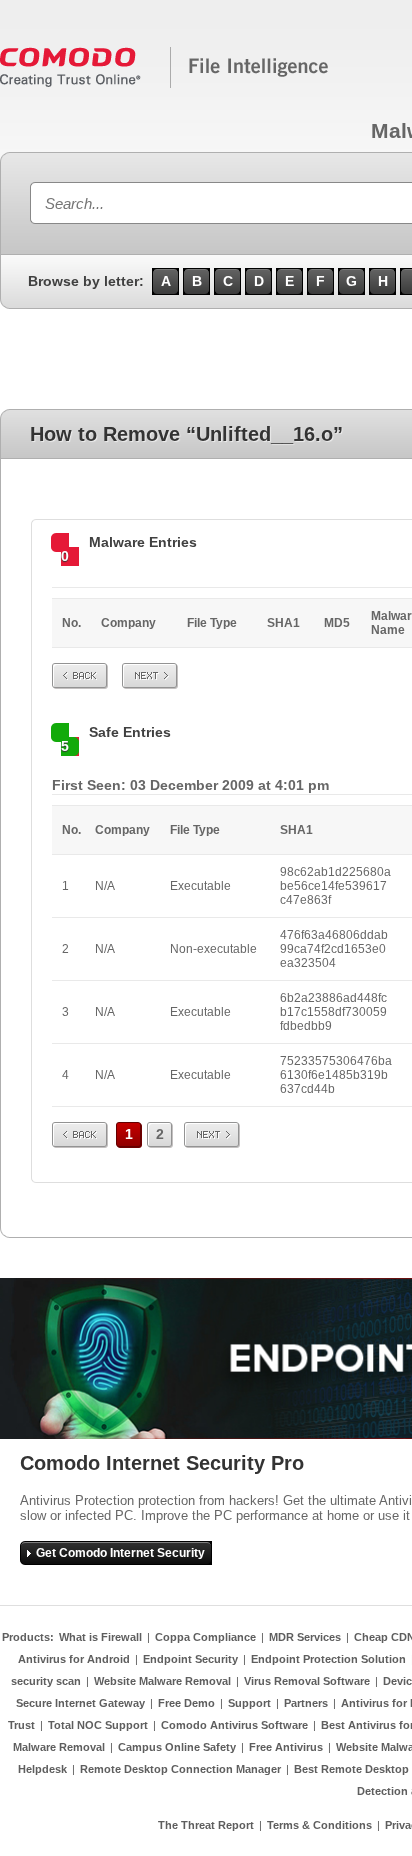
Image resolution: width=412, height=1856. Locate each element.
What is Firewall (100, 1637)
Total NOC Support (98, 1725)
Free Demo (186, 1703)
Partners (306, 1703)
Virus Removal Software (307, 1681)
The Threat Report (206, 1825)
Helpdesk (42, 1769)
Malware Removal (59, 1747)
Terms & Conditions (319, 1825)
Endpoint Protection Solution (328, 1659)
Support (249, 1703)
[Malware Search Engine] (165, 84)
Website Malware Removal (162, 1681)
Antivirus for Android (74, 1659)
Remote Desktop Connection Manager (180, 1769)
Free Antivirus (286, 1747)
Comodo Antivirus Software (234, 1725)
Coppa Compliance (205, 1637)
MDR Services (305, 1637)
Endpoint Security (190, 1659)
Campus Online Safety (177, 1747)
